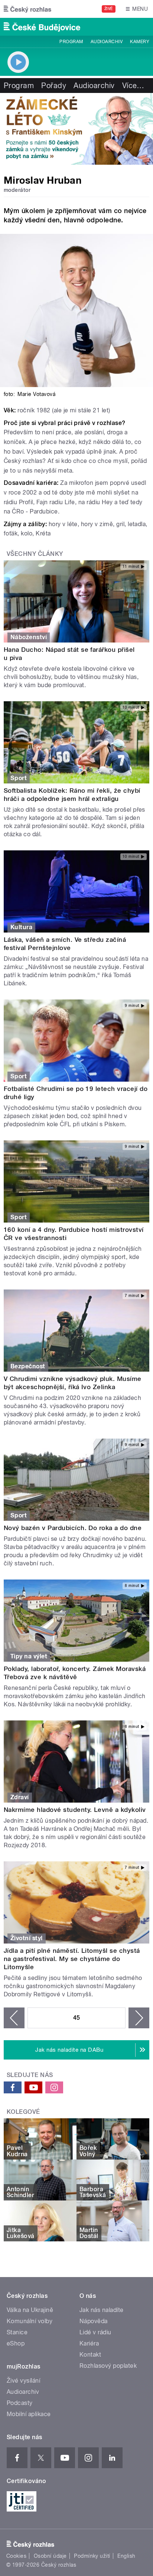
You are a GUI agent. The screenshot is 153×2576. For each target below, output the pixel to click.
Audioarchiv (107, 42)
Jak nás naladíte (102, 2310)
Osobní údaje (50, 2556)
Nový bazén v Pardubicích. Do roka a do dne (73, 1528)
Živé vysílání (23, 2381)
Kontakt (90, 2355)
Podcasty (20, 2403)
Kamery (140, 42)
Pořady (54, 86)
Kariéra (89, 2343)
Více (133, 86)
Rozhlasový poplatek (108, 2366)
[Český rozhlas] (27, 9)
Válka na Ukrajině (30, 2310)
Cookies (16, 2556)
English (126, 2556)
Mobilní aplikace (29, 2414)
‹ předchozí (14, 2018)
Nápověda (94, 2321)
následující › (139, 2018)
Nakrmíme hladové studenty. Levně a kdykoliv (75, 1810)
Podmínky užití (92, 2556)
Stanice (17, 2332)
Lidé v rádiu (95, 2332)
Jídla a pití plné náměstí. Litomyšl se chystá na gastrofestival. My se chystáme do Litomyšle (72, 1959)
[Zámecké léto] (76, 129)
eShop (16, 2343)
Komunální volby (30, 2321)
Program (71, 42)
